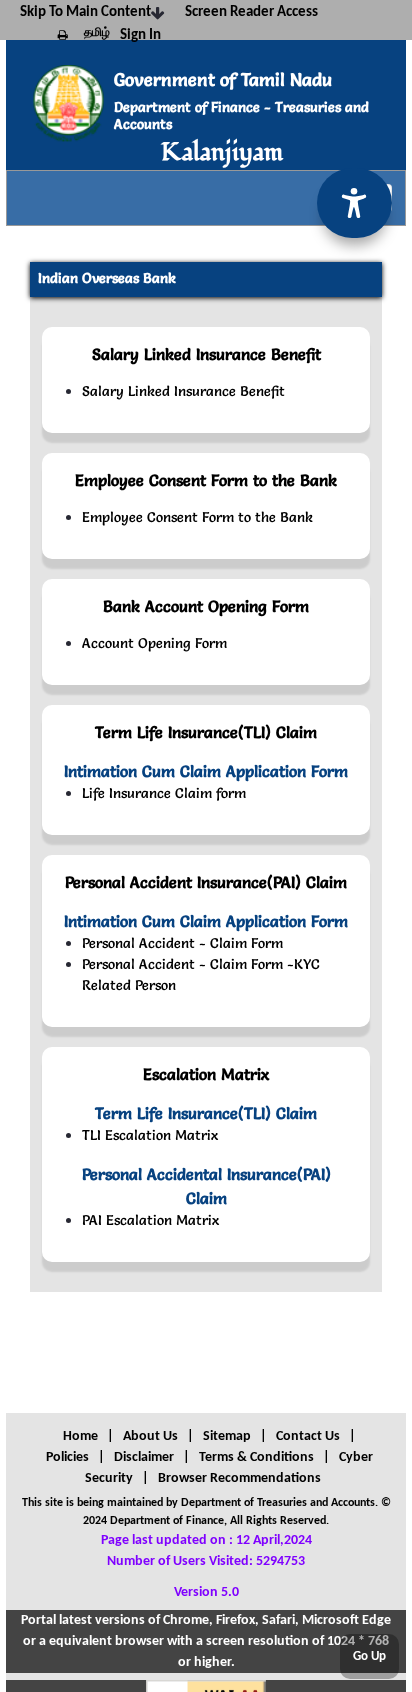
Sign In (140, 35)
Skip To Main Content (85, 12)
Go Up (369, 1656)
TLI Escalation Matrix (150, 1135)
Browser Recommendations (239, 1478)
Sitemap (227, 1436)
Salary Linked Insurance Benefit (183, 391)
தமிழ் (97, 33)
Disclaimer (144, 1457)
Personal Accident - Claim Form (182, 943)
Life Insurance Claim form (164, 793)
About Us (150, 1436)
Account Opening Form (154, 643)
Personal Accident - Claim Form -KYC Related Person (201, 974)
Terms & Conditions (256, 1457)
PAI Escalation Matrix (150, 1220)
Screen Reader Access (251, 12)
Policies (67, 1457)
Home (80, 1436)
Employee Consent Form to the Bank (197, 517)
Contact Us (308, 1436)
